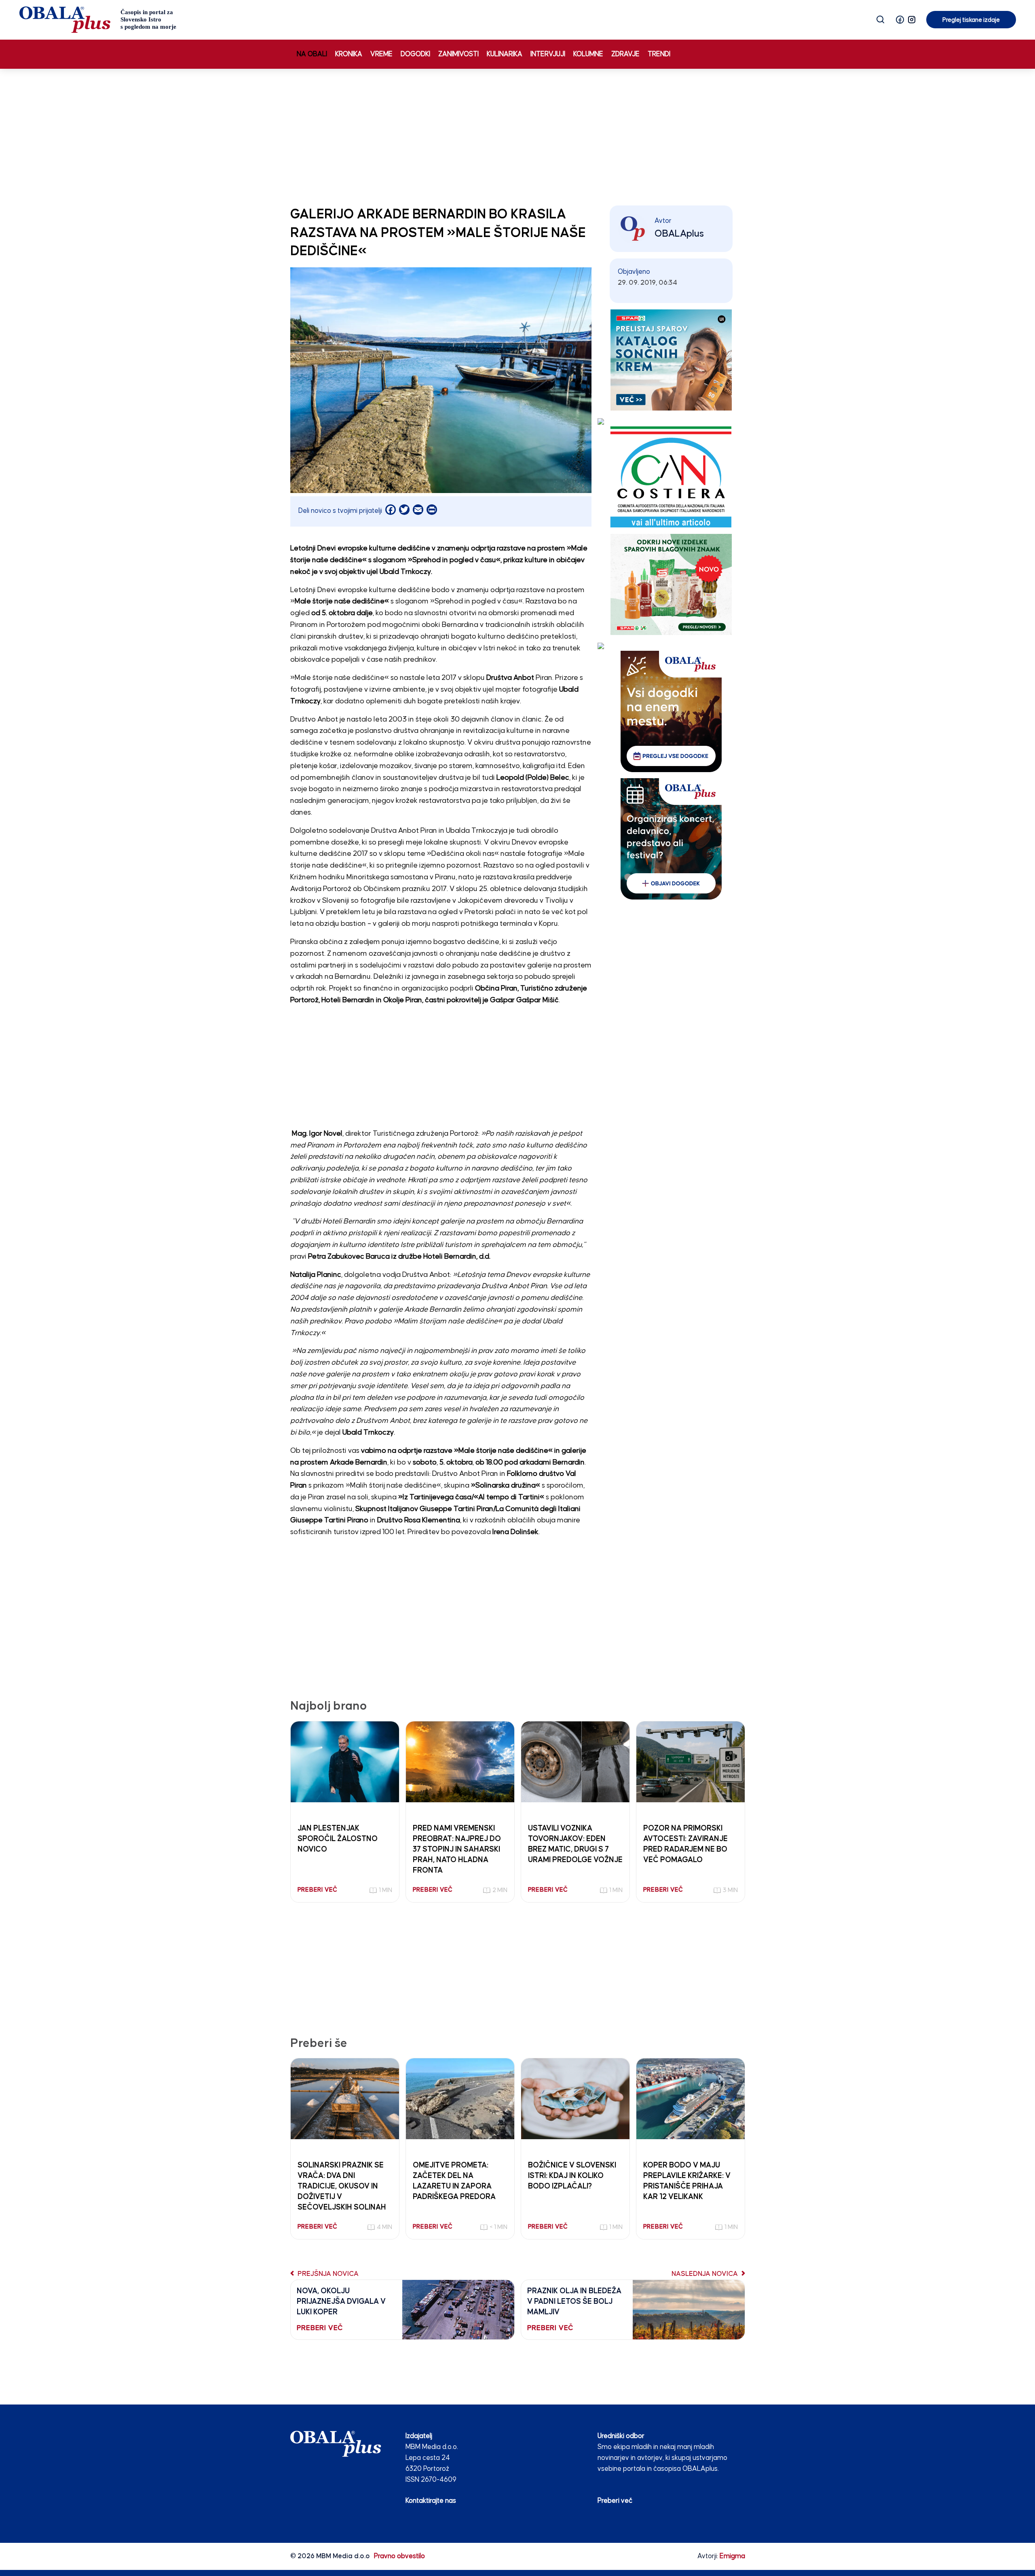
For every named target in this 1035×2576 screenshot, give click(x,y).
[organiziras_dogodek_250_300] (671, 839)
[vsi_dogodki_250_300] (671, 711)
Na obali (312, 54)
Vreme (381, 54)
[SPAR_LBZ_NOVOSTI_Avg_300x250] (671, 584)
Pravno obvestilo (399, 2556)
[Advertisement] (517, 135)
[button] (900, 20)
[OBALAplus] (98, 20)
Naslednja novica (705, 2274)
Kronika (349, 54)
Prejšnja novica (327, 2274)
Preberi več (615, 2501)
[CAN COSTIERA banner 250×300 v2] (671, 477)
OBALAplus (679, 234)
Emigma (732, 2556)
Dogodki (415, 54)
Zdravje (625, 54)
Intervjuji (548, 54)
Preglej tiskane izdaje (971, 20)
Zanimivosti (458, 54)
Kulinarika (505, 54)
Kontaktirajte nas (431, 2501)
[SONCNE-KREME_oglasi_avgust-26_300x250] (671, 360)
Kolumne (588, 54)
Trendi (659, 54)
